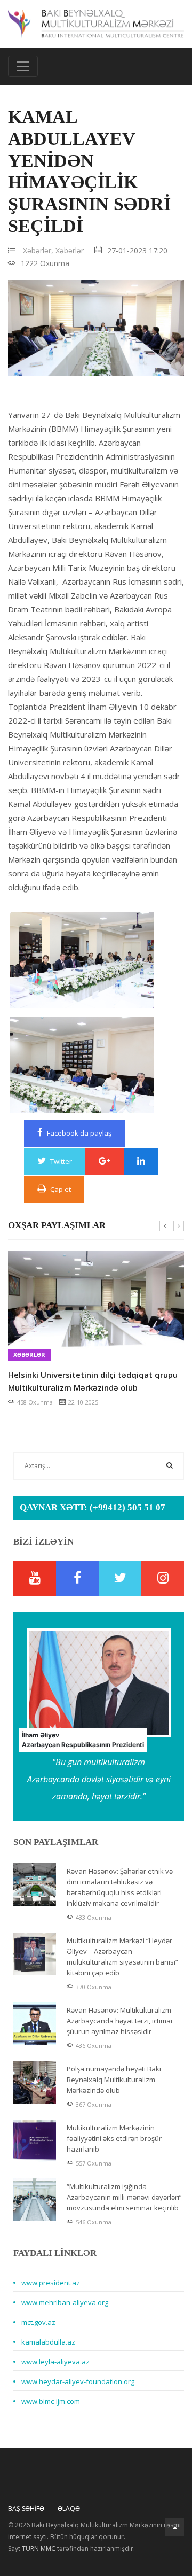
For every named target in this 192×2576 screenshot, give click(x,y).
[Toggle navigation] (23, 66)
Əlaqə (69, 2508)
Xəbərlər (70, 250)
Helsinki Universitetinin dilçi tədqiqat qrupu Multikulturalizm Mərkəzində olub (93, 1381)
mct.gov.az (38, 2322)
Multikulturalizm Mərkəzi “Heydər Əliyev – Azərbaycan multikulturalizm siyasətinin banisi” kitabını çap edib (122, 1957)
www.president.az (51, 2283)
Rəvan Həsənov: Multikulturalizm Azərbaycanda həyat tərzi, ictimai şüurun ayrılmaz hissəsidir (119, 2021)
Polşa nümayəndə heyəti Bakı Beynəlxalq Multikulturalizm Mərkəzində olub (114, 2080)
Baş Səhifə (26, 2508)
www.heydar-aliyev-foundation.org (78, 2381)
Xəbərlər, (38, 250)
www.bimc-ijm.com (51, 2401)
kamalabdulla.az (48, 2342)
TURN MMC (39, 2548)
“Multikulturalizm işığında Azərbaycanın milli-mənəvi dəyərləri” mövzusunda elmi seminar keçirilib (124, 2197)
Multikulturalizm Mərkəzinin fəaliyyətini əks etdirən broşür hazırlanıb (114, 2138)
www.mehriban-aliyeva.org (65, 2302)
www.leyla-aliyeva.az (55, 2362)
